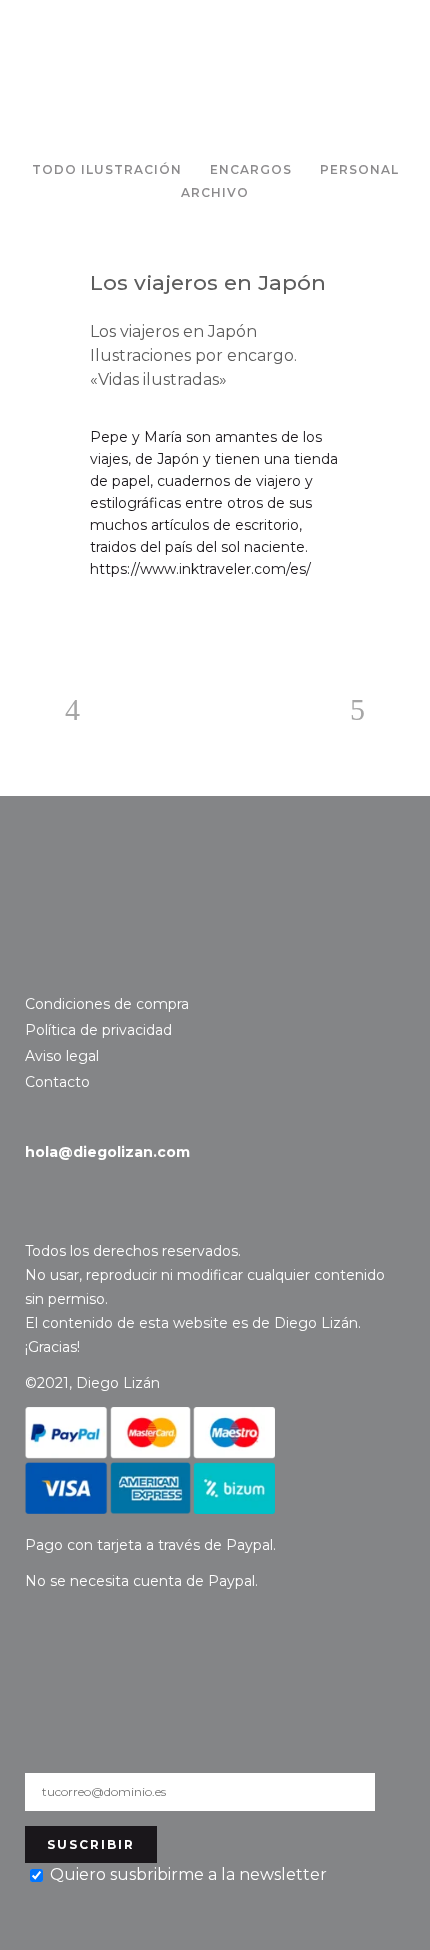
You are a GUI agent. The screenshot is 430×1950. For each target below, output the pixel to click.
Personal (359, 169)
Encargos (251, 169)
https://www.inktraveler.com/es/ (200, 569)
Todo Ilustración (107, 169)
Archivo (215, 192)
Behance (68, 969)
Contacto (96, 892)
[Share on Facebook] (100, 617)
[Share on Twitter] (132, 617)
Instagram (38, 969)
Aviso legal (62, 1056)
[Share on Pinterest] (164, 617)
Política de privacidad (98, 1030)
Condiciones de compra (107, 1004)
